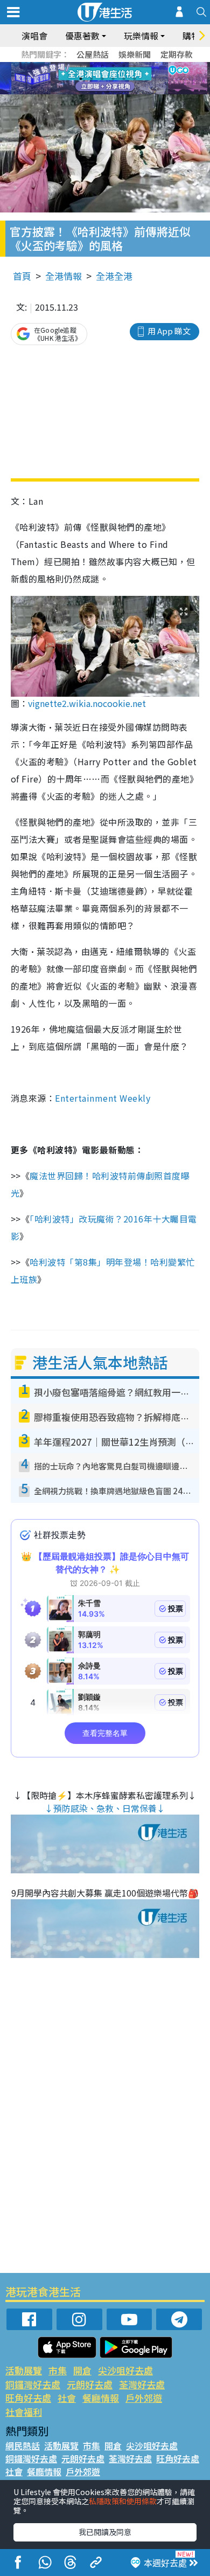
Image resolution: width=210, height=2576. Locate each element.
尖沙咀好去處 (125, 2370)
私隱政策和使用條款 (123, 2501)
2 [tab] (92, 66)
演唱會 (34, 36)
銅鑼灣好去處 (33, 2384)
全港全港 (114, 276)
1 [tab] (81, 66)
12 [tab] (135, 79)
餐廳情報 (101, 2398)
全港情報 (64, 276)
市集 (58, 2370)
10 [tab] (113, 79)
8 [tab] (92, 79)
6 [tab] (135, 66)
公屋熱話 (93, 54)
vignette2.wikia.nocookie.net (87, 703)
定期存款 (177, 54)
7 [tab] (81, 79)
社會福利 (24, 2412)
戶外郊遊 (144, 2398)
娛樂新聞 (135, 54)
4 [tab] (113, 66)
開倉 (82, 2370)
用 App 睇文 (169, 331)
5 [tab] (124, 66)
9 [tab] (102, 79)
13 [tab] (108, 92)
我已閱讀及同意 (105, 2532)
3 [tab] (102, 66)
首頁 (22, 276)
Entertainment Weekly (103, 1098)
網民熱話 (23, 2446)
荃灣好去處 (142, 2384)
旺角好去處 (28, 2398)
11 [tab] (124, 79)
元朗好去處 (90, 2384)
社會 (67, 2398)
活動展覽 (24, 2370)
